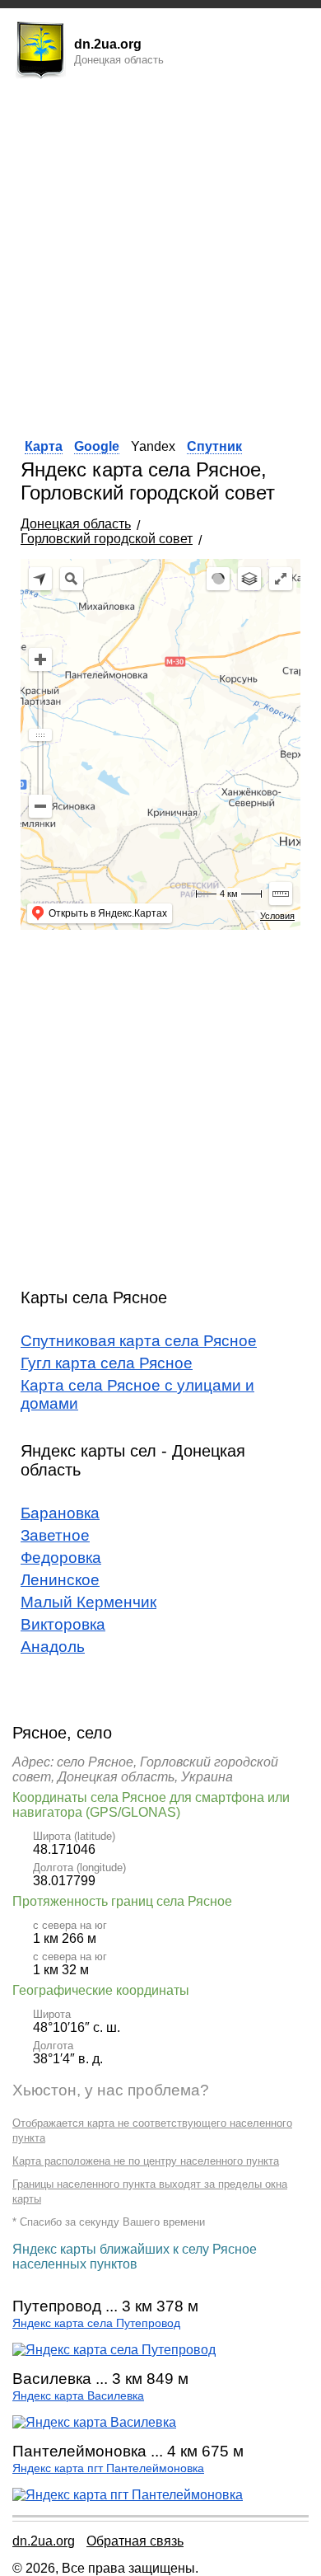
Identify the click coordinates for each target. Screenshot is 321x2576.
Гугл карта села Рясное (107, 1363)
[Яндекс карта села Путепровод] (114, 2350)
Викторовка (63, 1624)
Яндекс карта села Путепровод (96, 2323)
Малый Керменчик (88, 1602)
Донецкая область (76, 524)
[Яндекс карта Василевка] (94, 2422)
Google (97, 446)
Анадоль (53, 1647)
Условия (277, 916)
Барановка (60, 1513)
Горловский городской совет (107, 539)
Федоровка (61, 1558)
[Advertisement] (160, 254)
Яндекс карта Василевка (78, 2396)
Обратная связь (135, 2541)
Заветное (55, 1535)
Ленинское (60, 1580)
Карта (44, 446)
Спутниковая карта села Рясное (139, 1341)
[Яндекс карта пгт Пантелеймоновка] (128, 2495)
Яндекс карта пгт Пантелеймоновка (108, 2468)
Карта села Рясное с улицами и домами (137, 1394)
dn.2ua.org (44, 2541)
